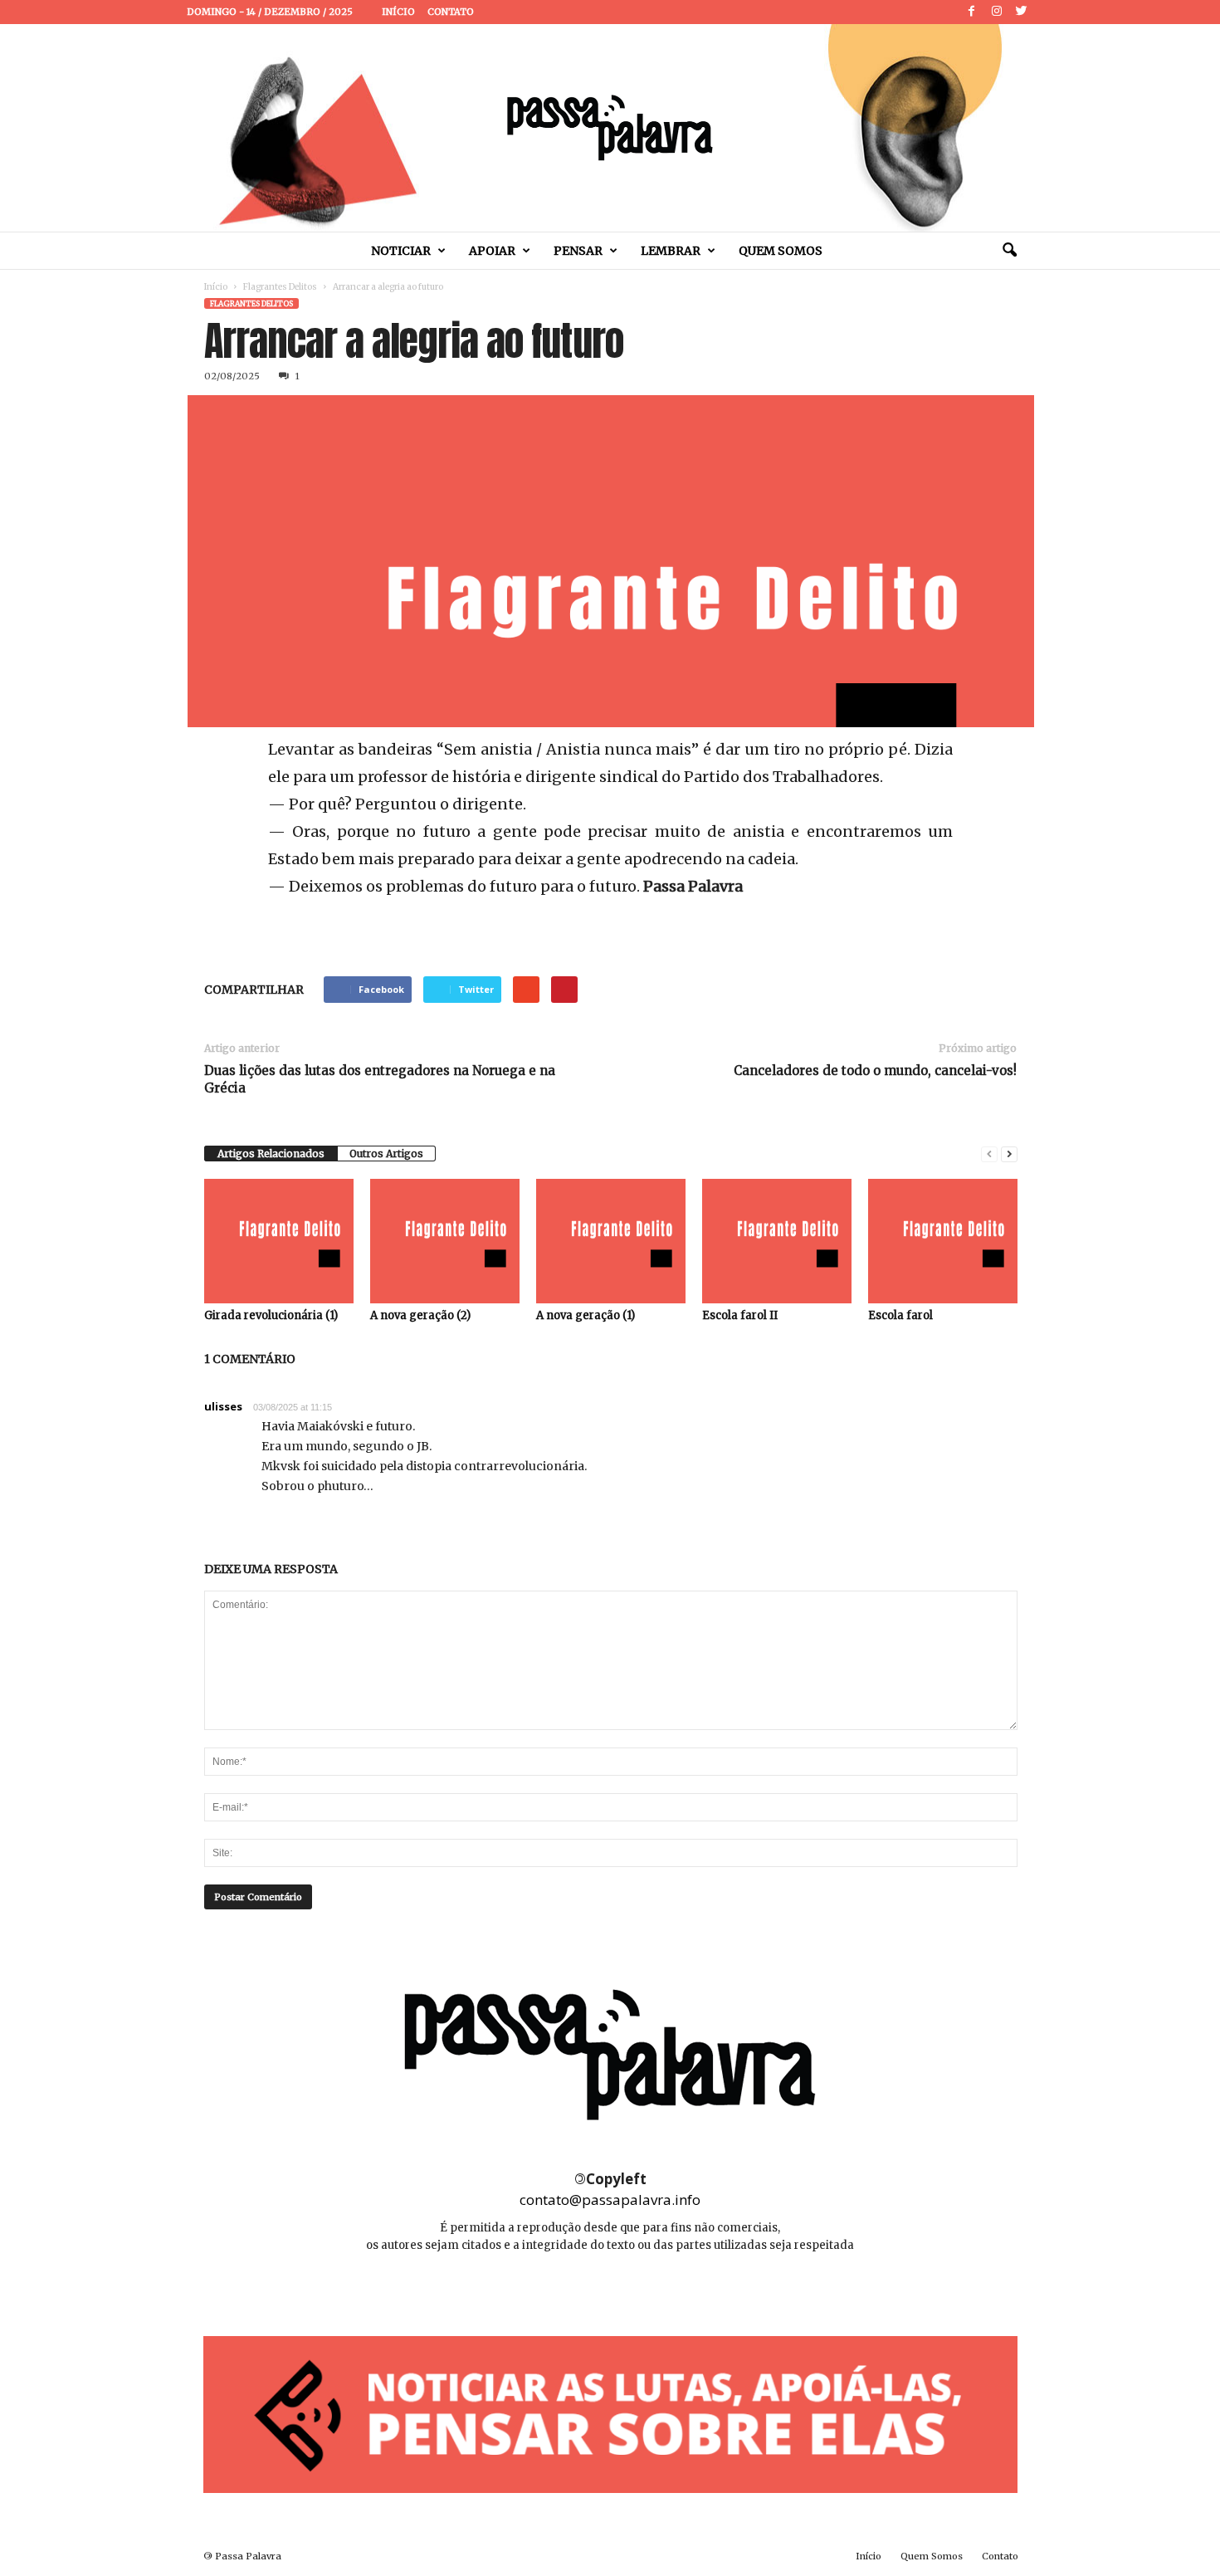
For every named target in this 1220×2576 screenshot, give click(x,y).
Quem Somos (781, 251)
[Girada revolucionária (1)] (279, 1241)
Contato (451, 12)
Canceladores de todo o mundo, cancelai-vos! (875, 1070)
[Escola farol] (943, 1241)
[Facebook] (972, 12)
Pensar (578, 251)
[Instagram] (997, 12)
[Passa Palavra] (610, 128)
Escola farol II (740, 1315)
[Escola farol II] (777, 1241)
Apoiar (492, 251)
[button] (1009, 251)
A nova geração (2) (420, 1315)
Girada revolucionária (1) (271, 1315)
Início (398, 12)
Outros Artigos (386, 1154)
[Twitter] (1022, 12)
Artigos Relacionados (271, 1154)
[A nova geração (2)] (445, 1241)
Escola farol (900, 1315)
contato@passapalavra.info (610, 2200)
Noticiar (401, 251)
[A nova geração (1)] (611, 1241)
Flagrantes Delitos (280, 287)
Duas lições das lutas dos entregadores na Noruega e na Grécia (380, 1079)
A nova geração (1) (586, 1315)
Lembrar (671, 251)
